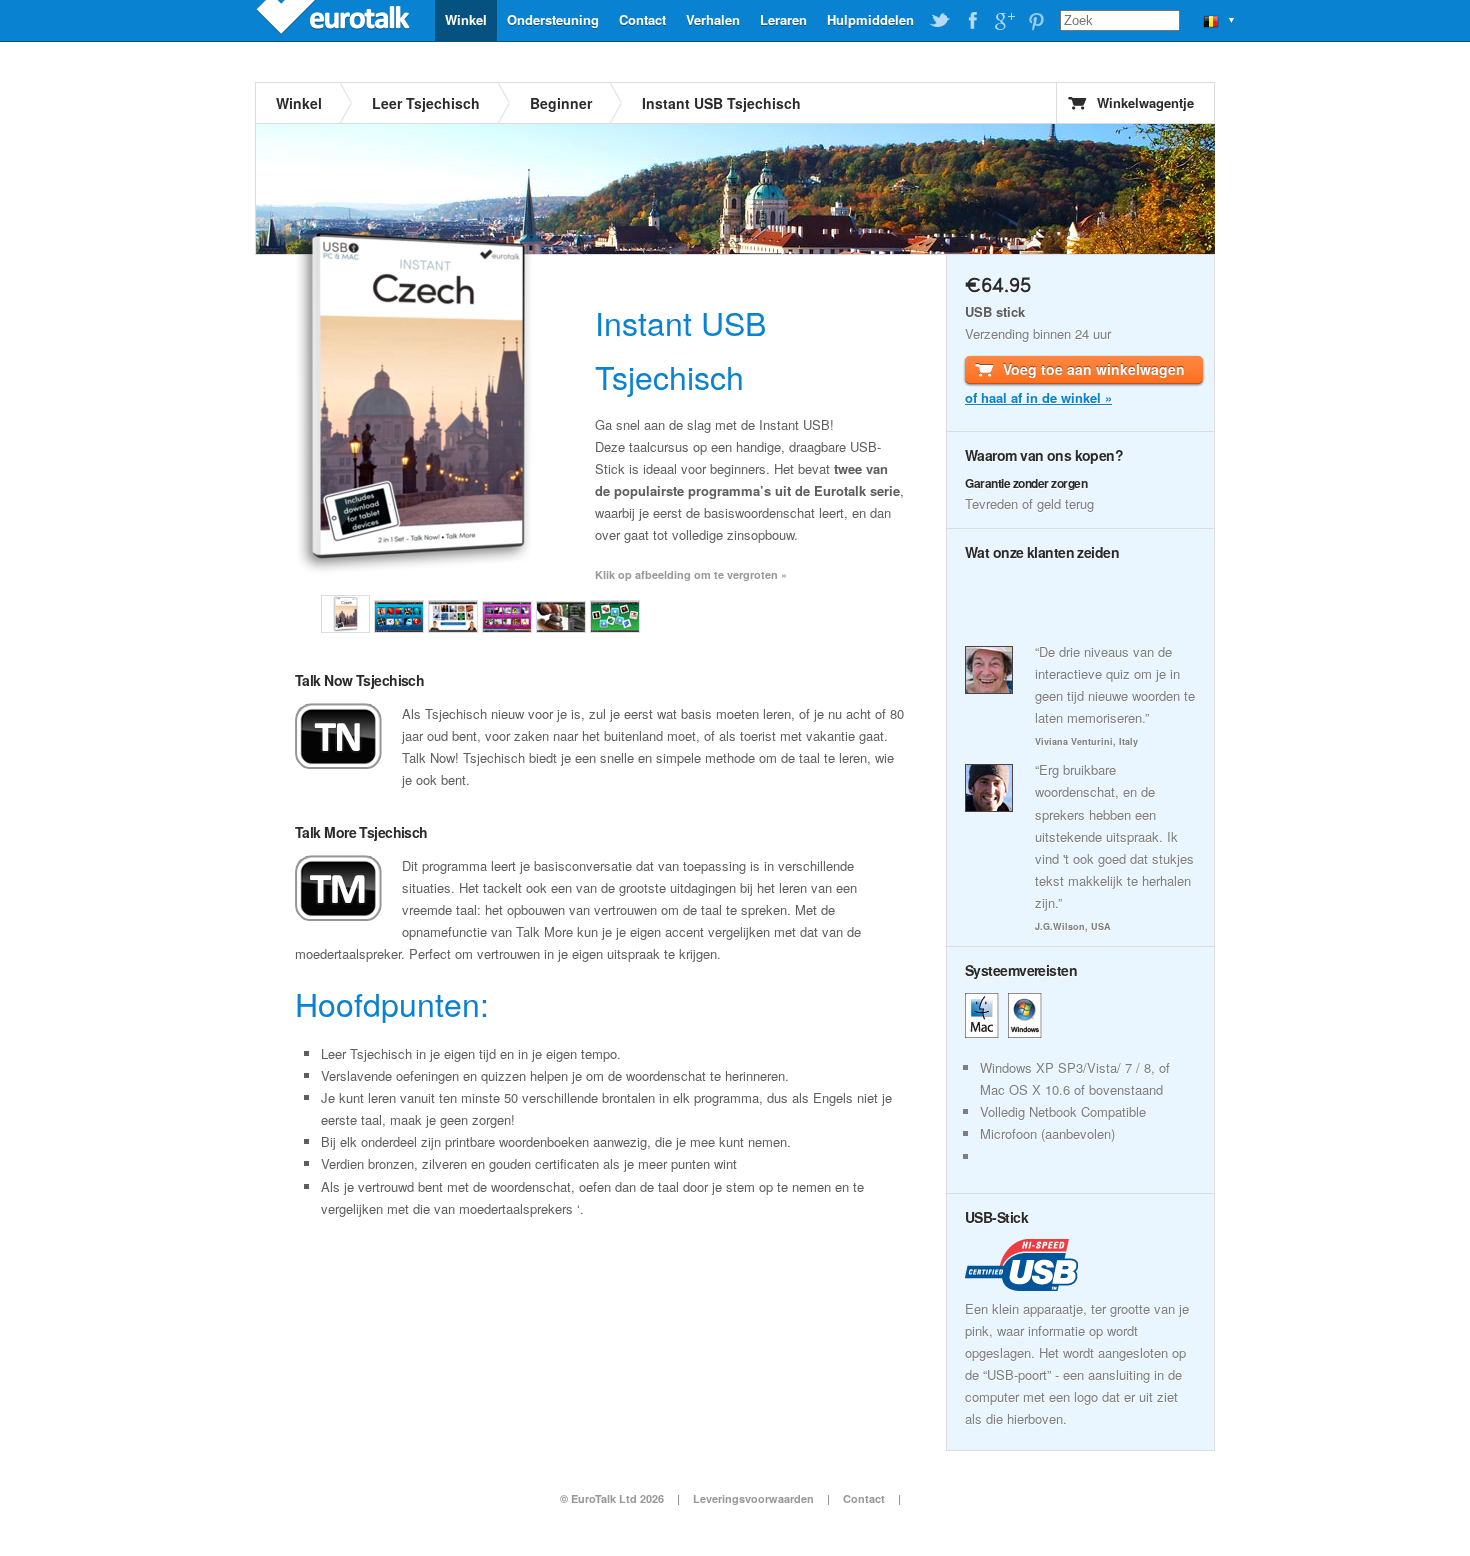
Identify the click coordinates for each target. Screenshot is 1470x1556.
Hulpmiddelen (870, 19)
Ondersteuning (553, 19)
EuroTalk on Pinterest (1036, 21)
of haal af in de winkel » (1038, 397)
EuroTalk (335, 20)
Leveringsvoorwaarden (753, 1498)
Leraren (783, 19)
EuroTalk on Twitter (940, 21)
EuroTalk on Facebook (972, 21)
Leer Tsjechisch (426, 103)
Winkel (466, 19)
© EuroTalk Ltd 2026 (612, 1498)
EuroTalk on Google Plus (1004, 21)
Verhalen (713, 19)
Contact (642, 19)
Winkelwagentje (1145, 102)
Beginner (561, 103)
